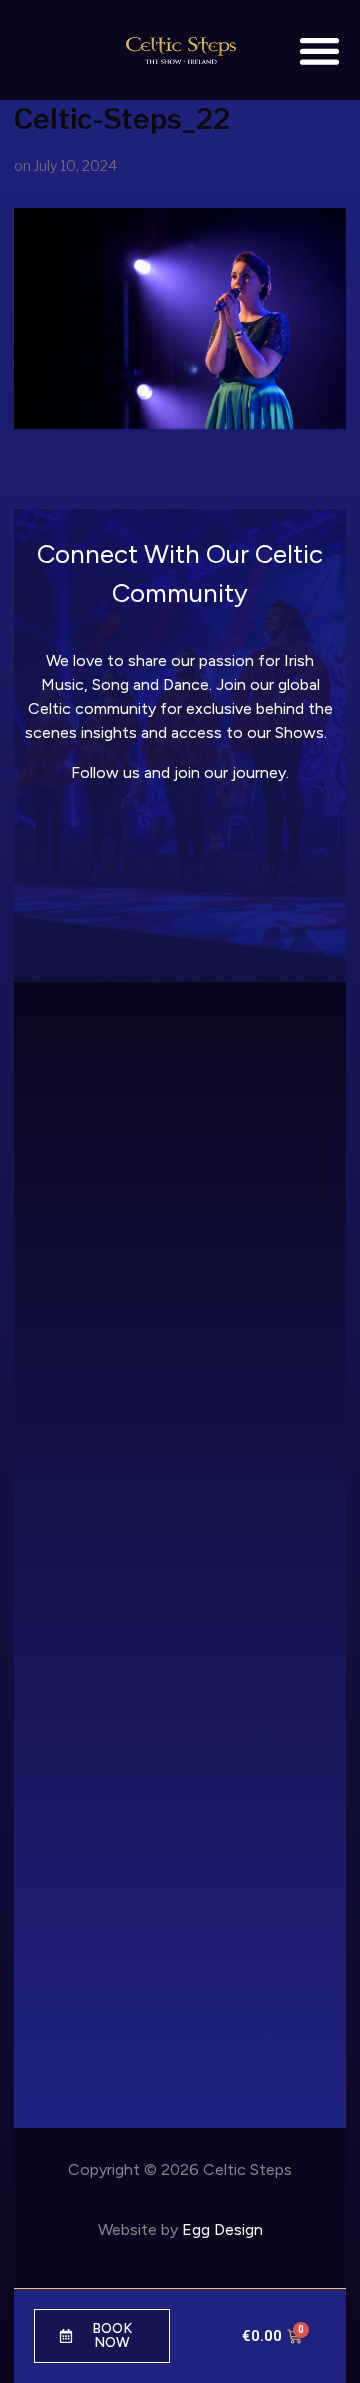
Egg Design (222, 2229)
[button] (319, 50)
